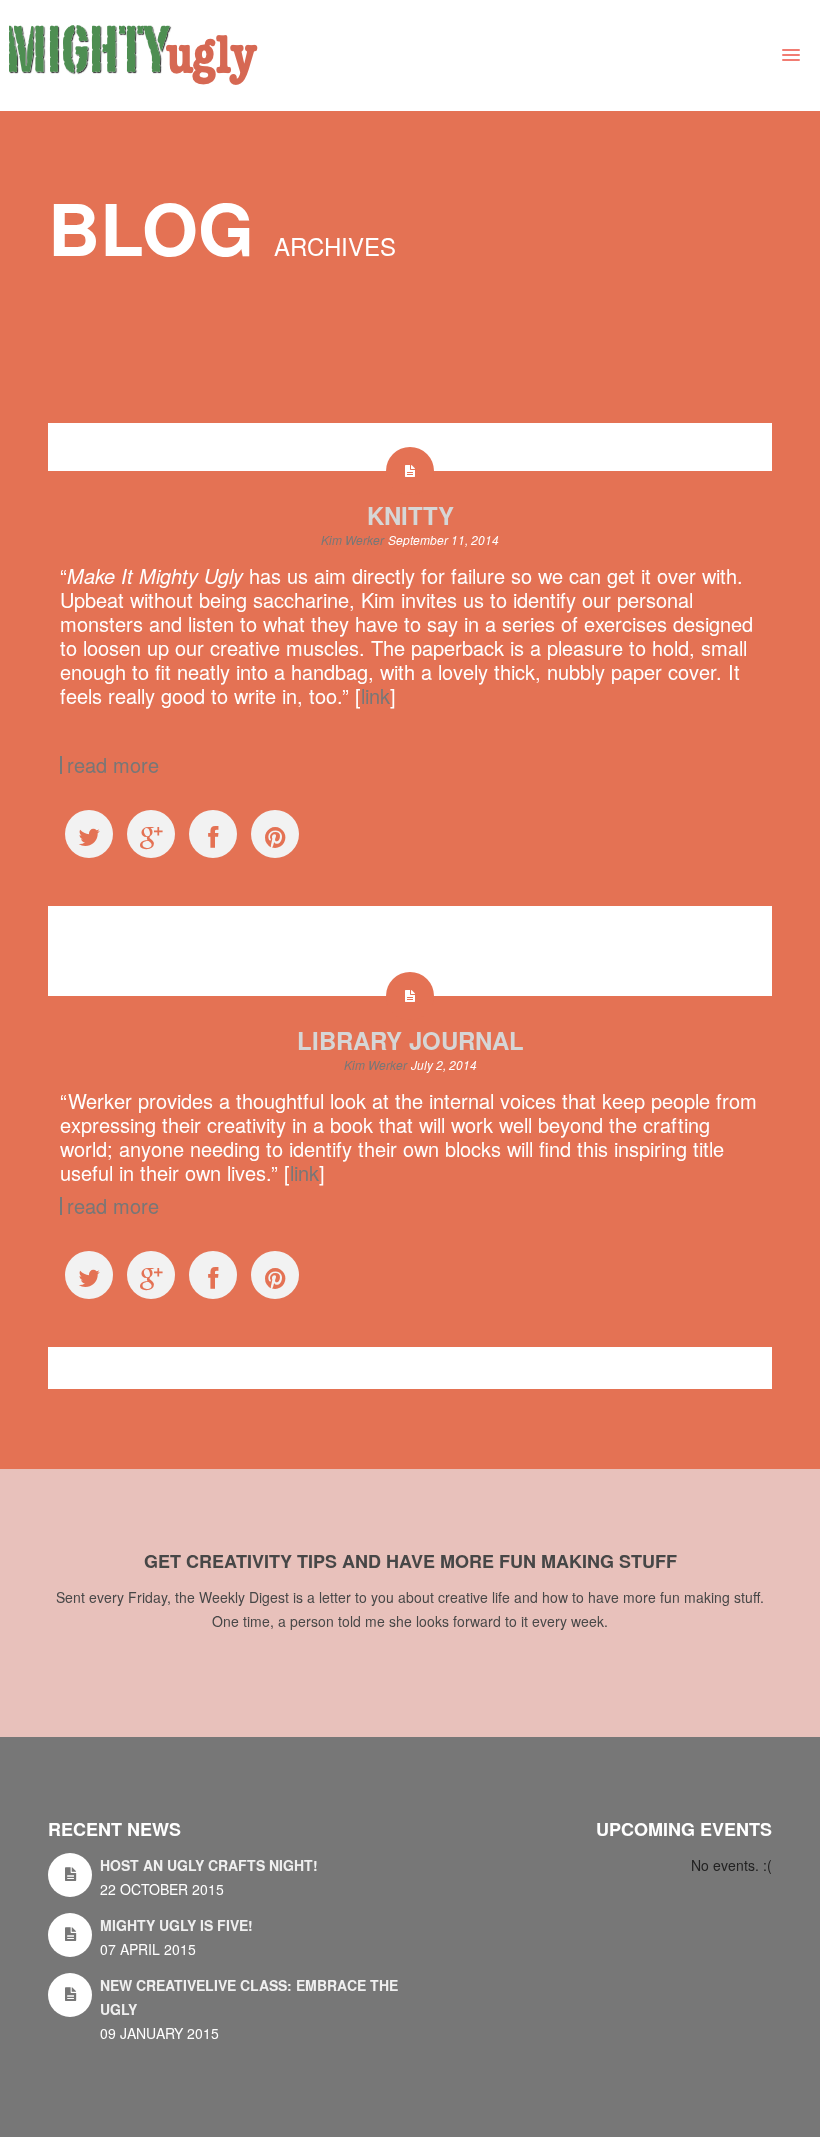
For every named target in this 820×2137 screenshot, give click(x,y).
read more (113, 765)
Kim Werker (352, 539)
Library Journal (410, 1040)
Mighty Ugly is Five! (176, 1925)
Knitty (410, 515)
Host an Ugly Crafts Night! (209, 1865)
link (375, 695)
